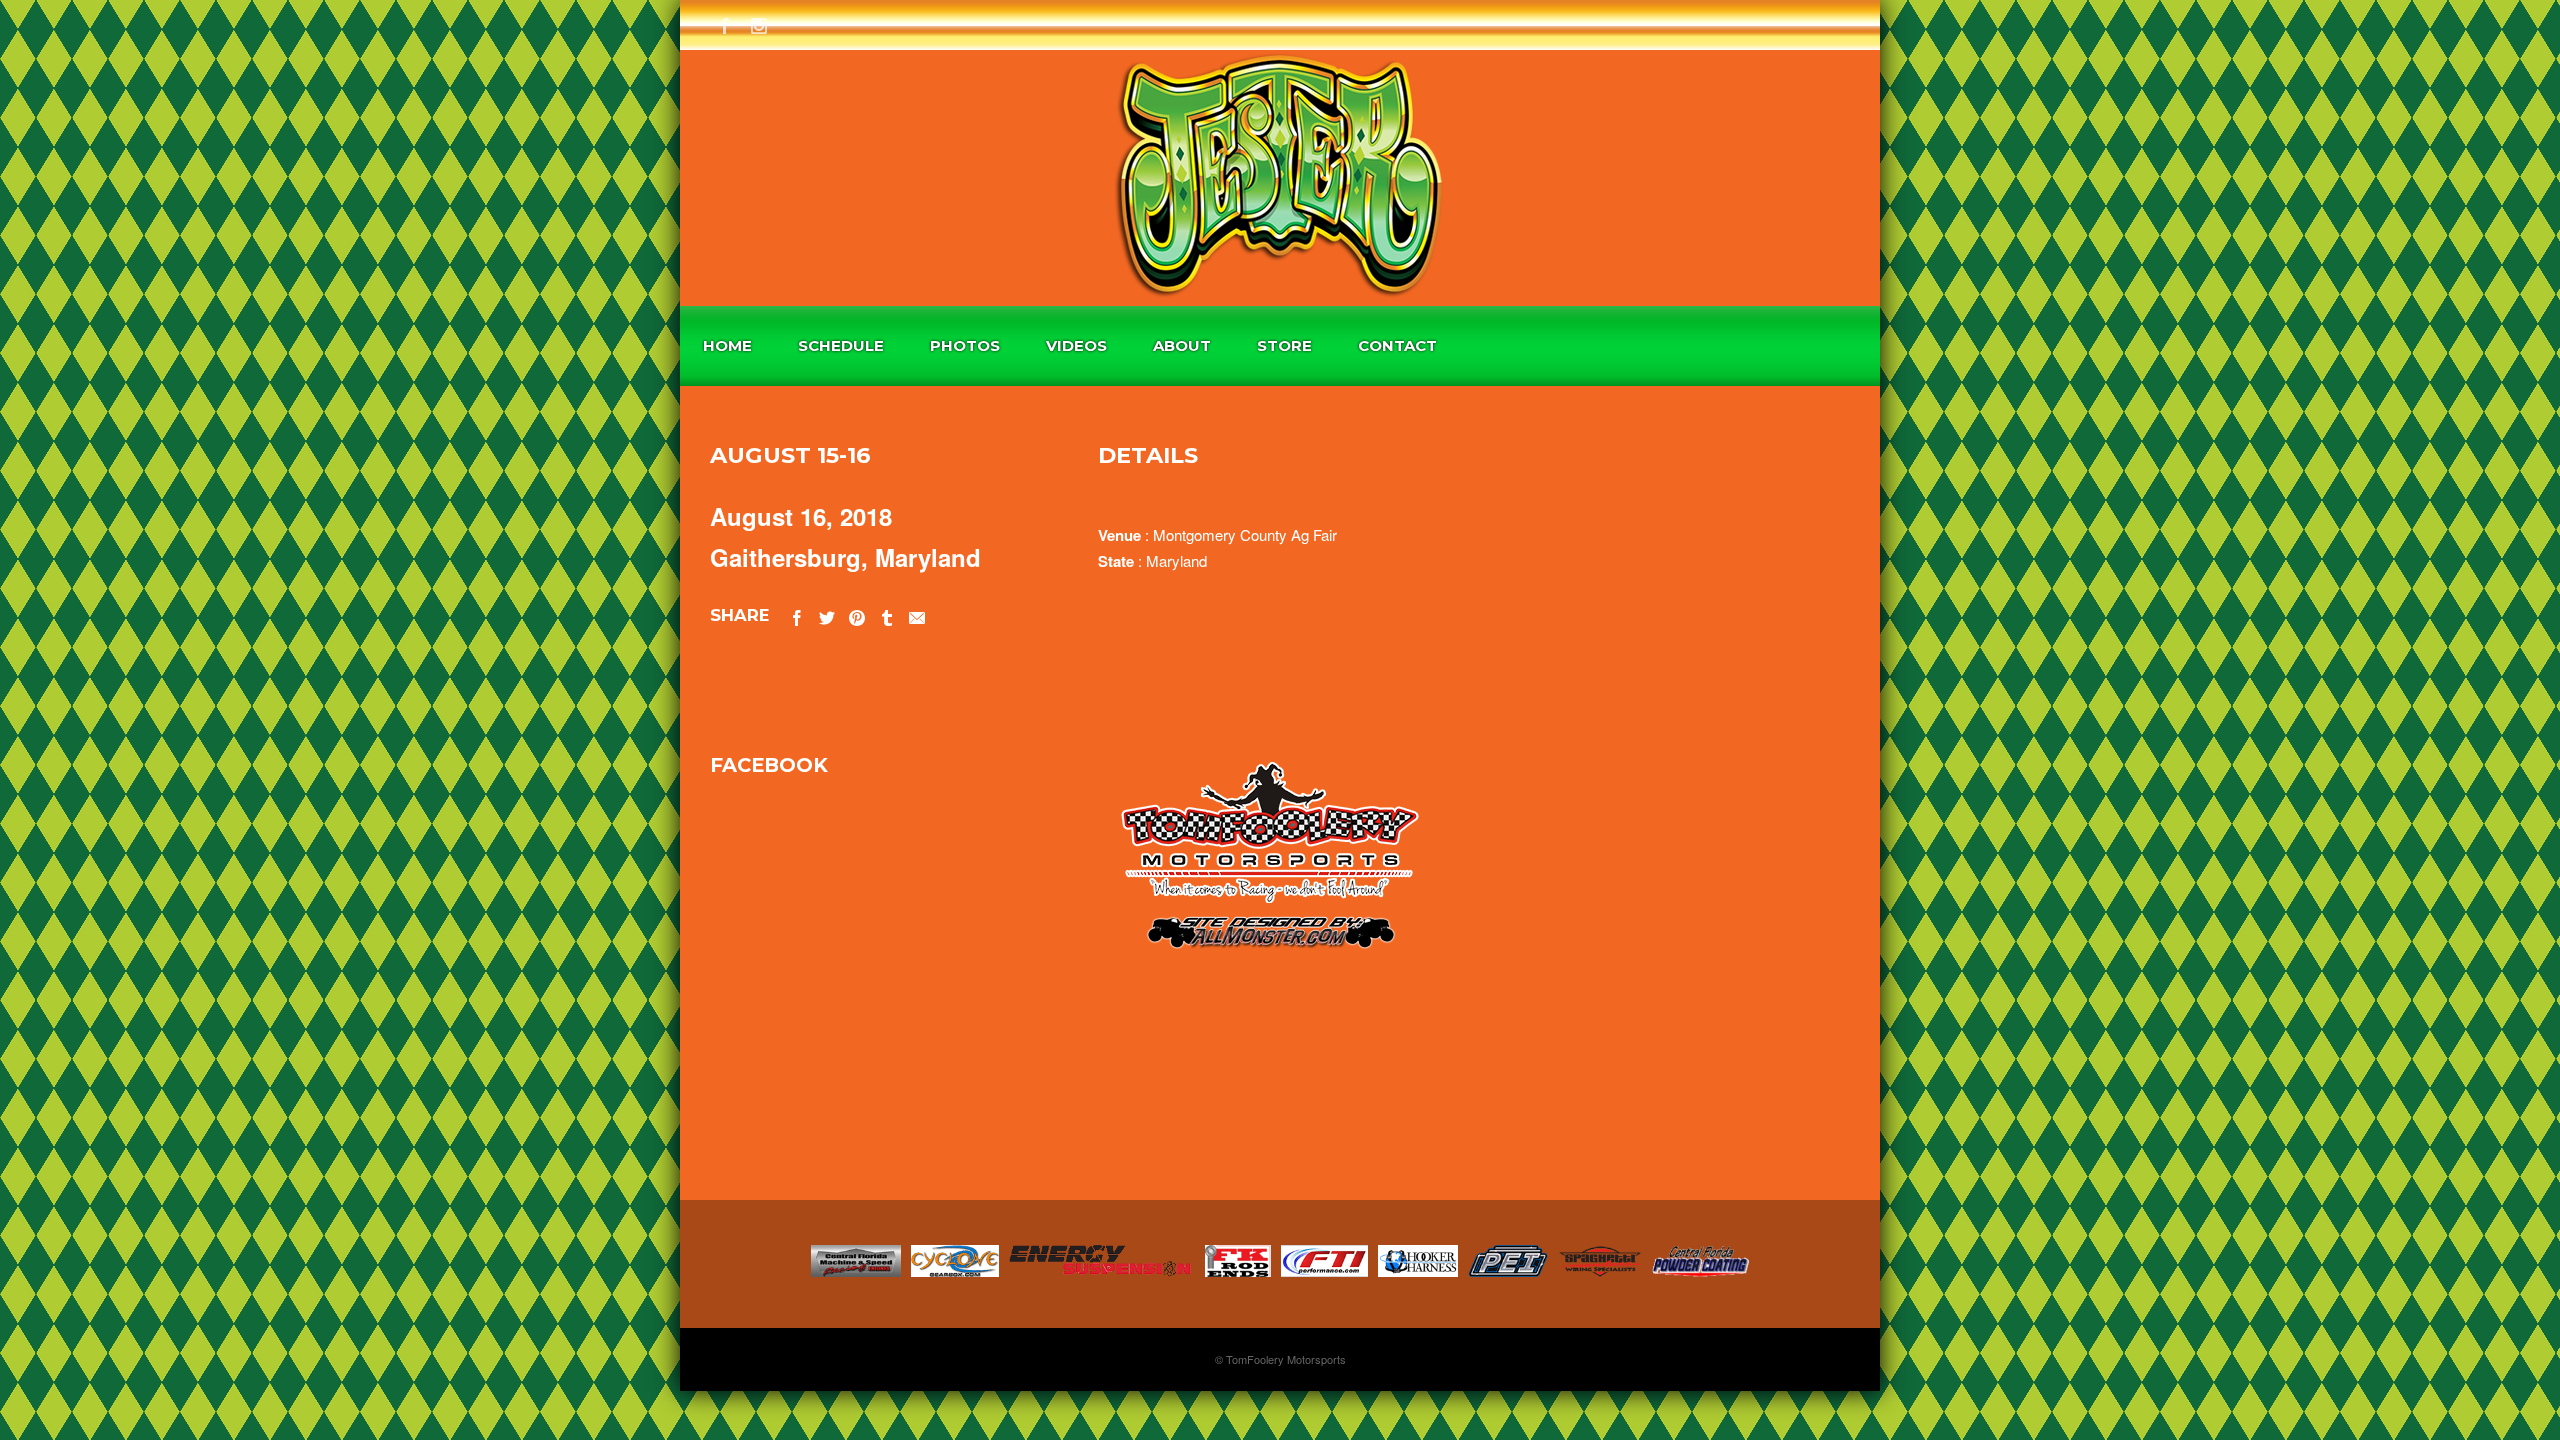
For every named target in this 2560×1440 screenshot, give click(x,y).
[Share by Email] (917, 614)
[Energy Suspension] (1102, 1270)
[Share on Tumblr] (887, 614)
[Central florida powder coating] (1700, 1270)
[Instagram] (759, 22)
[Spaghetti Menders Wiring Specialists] (1600, 1270)
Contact (1397, 345)
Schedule (841, 345)
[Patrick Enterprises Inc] (1508, 1270)
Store (1284, 345)
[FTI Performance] (1324, 1270)
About (1182, 345)
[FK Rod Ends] (1238, 1270)
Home (727, 345)
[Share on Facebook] (797, 614)
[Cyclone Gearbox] (955, 1270)
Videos (1076, 345)
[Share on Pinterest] (857, 614)
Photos (965, 345)
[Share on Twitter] (827, 614)
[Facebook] (725, 22)
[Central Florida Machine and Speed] (856, 1270)
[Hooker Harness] (1418, 1270)
